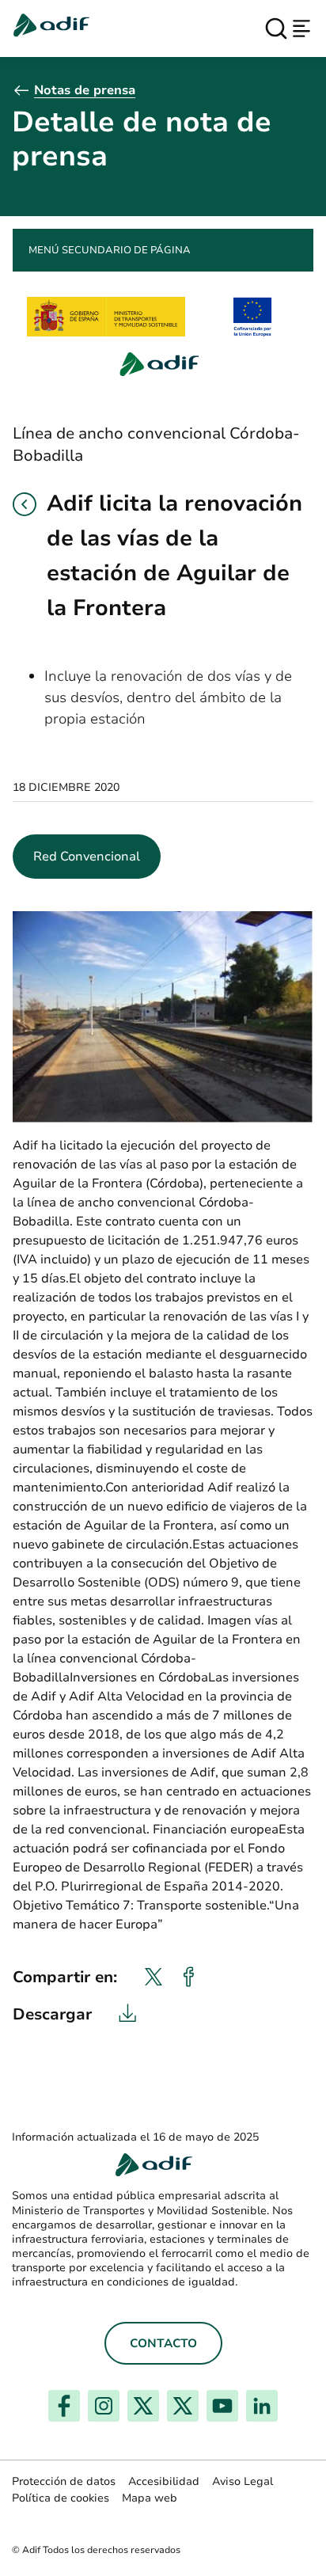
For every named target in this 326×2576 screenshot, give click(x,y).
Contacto (163, 2343)
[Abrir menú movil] (301, 28)
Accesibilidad (164, 2481)
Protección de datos (64, 2481)
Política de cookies (61, 2498)
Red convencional (87, 857)
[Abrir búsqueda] (276, 28)
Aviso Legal (243, 2481)
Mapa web (150, 2498)
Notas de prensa (85, 90)
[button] (25, 504)
